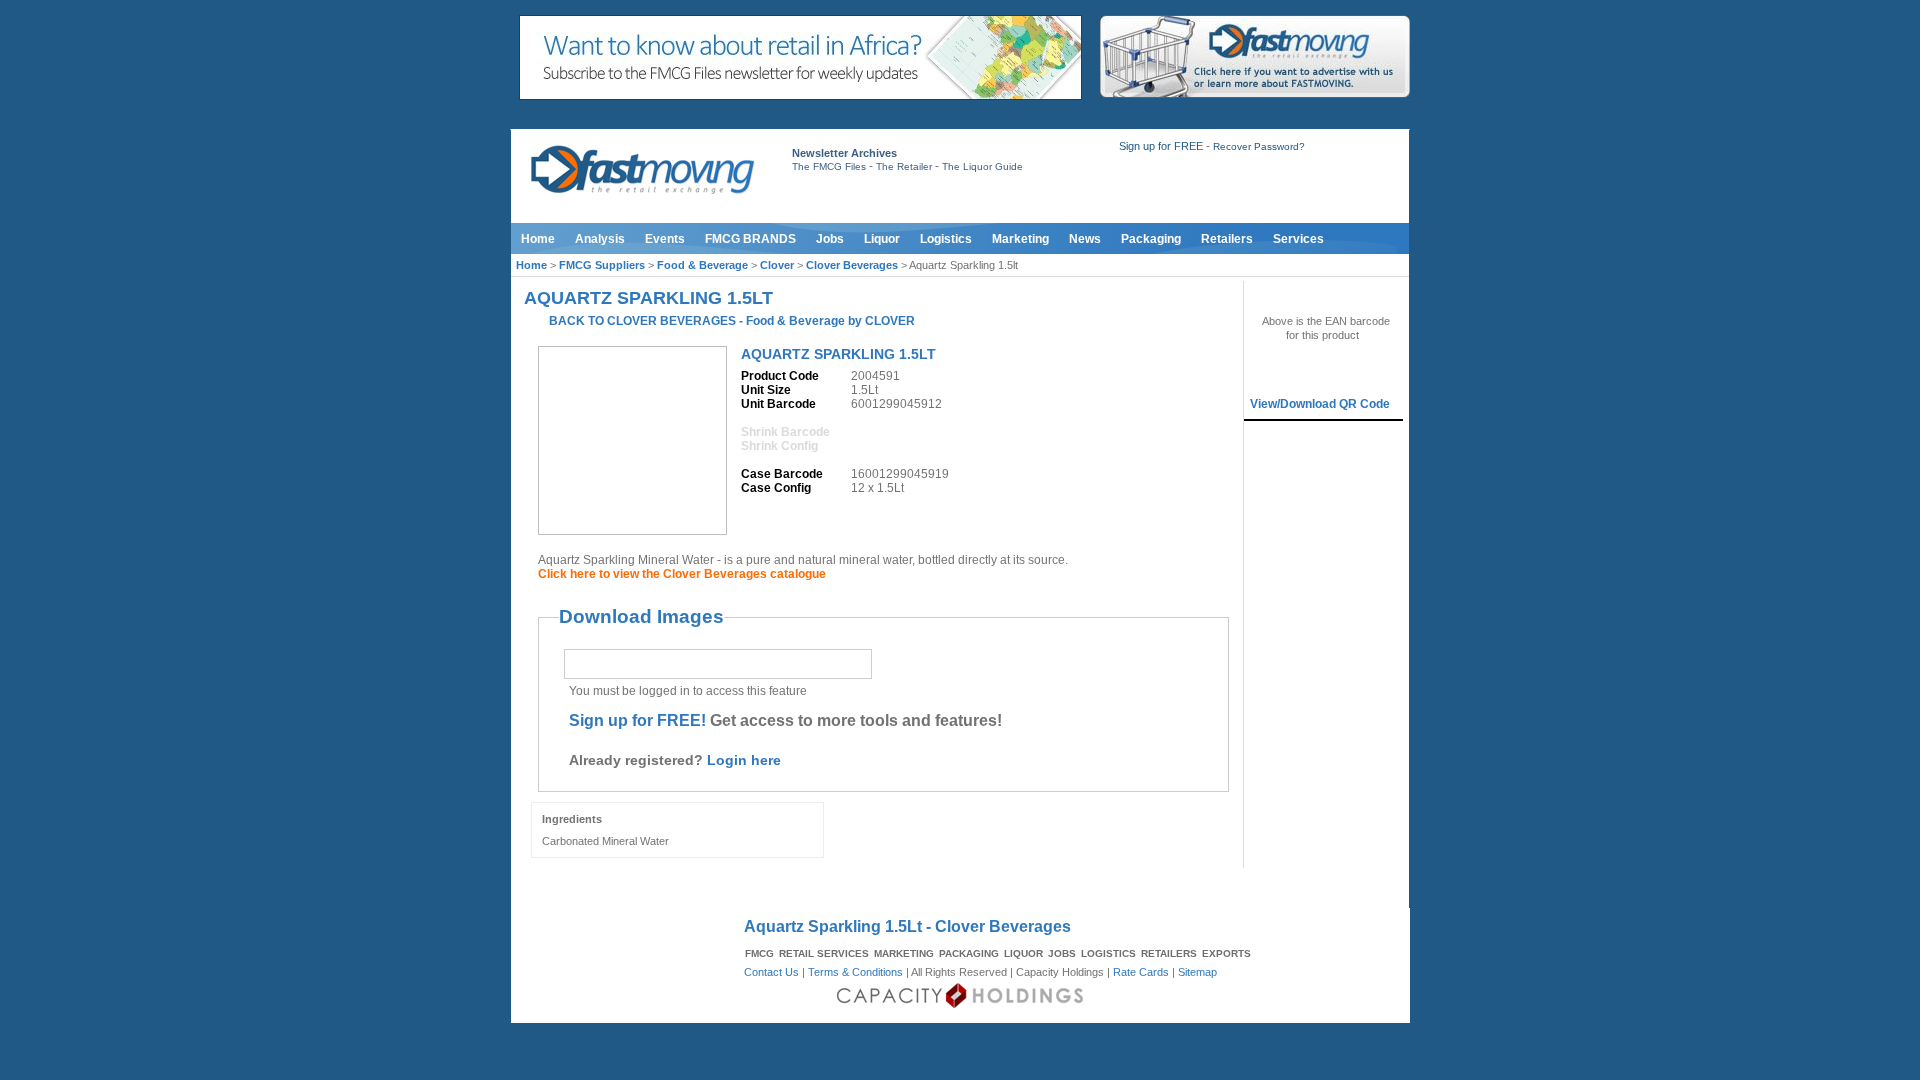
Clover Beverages (852, 265)
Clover (777, 265)
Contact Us (771, 972)
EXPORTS (1226, 953)
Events (665, 239)
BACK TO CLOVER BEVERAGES (642, 321)
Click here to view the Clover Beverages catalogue (682, 574)
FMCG (759, 953)
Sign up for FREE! (637, 720)
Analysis (600, 239)
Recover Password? (1259, 146)
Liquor (882, 239)
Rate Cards (1141, 972)
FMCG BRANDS (750, 239)
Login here (744, 760)
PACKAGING (969, 953)
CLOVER (890, 321)
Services (1298, 239)
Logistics (946, 239)
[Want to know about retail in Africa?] (800, 96)
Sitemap (1197, 972)
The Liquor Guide (982, 166)
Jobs (830, 239)
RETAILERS (1169, 953)
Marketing (1020, 239)
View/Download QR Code (1320, 404)
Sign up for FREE (1161, 146)
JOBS (1062, 953)
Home (538, 239)
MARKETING (904, 953)
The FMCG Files (829, 166)
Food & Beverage (702, 265)
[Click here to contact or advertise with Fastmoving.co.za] (1255, 94)
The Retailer (904, 166)
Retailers (1227, 239)
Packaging (1151, 239)
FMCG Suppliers (602, 265)
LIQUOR (1023, 953)
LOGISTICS (1108, 953)
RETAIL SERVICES (824, 953)
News (1085, 239)
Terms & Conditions (855, 972)
